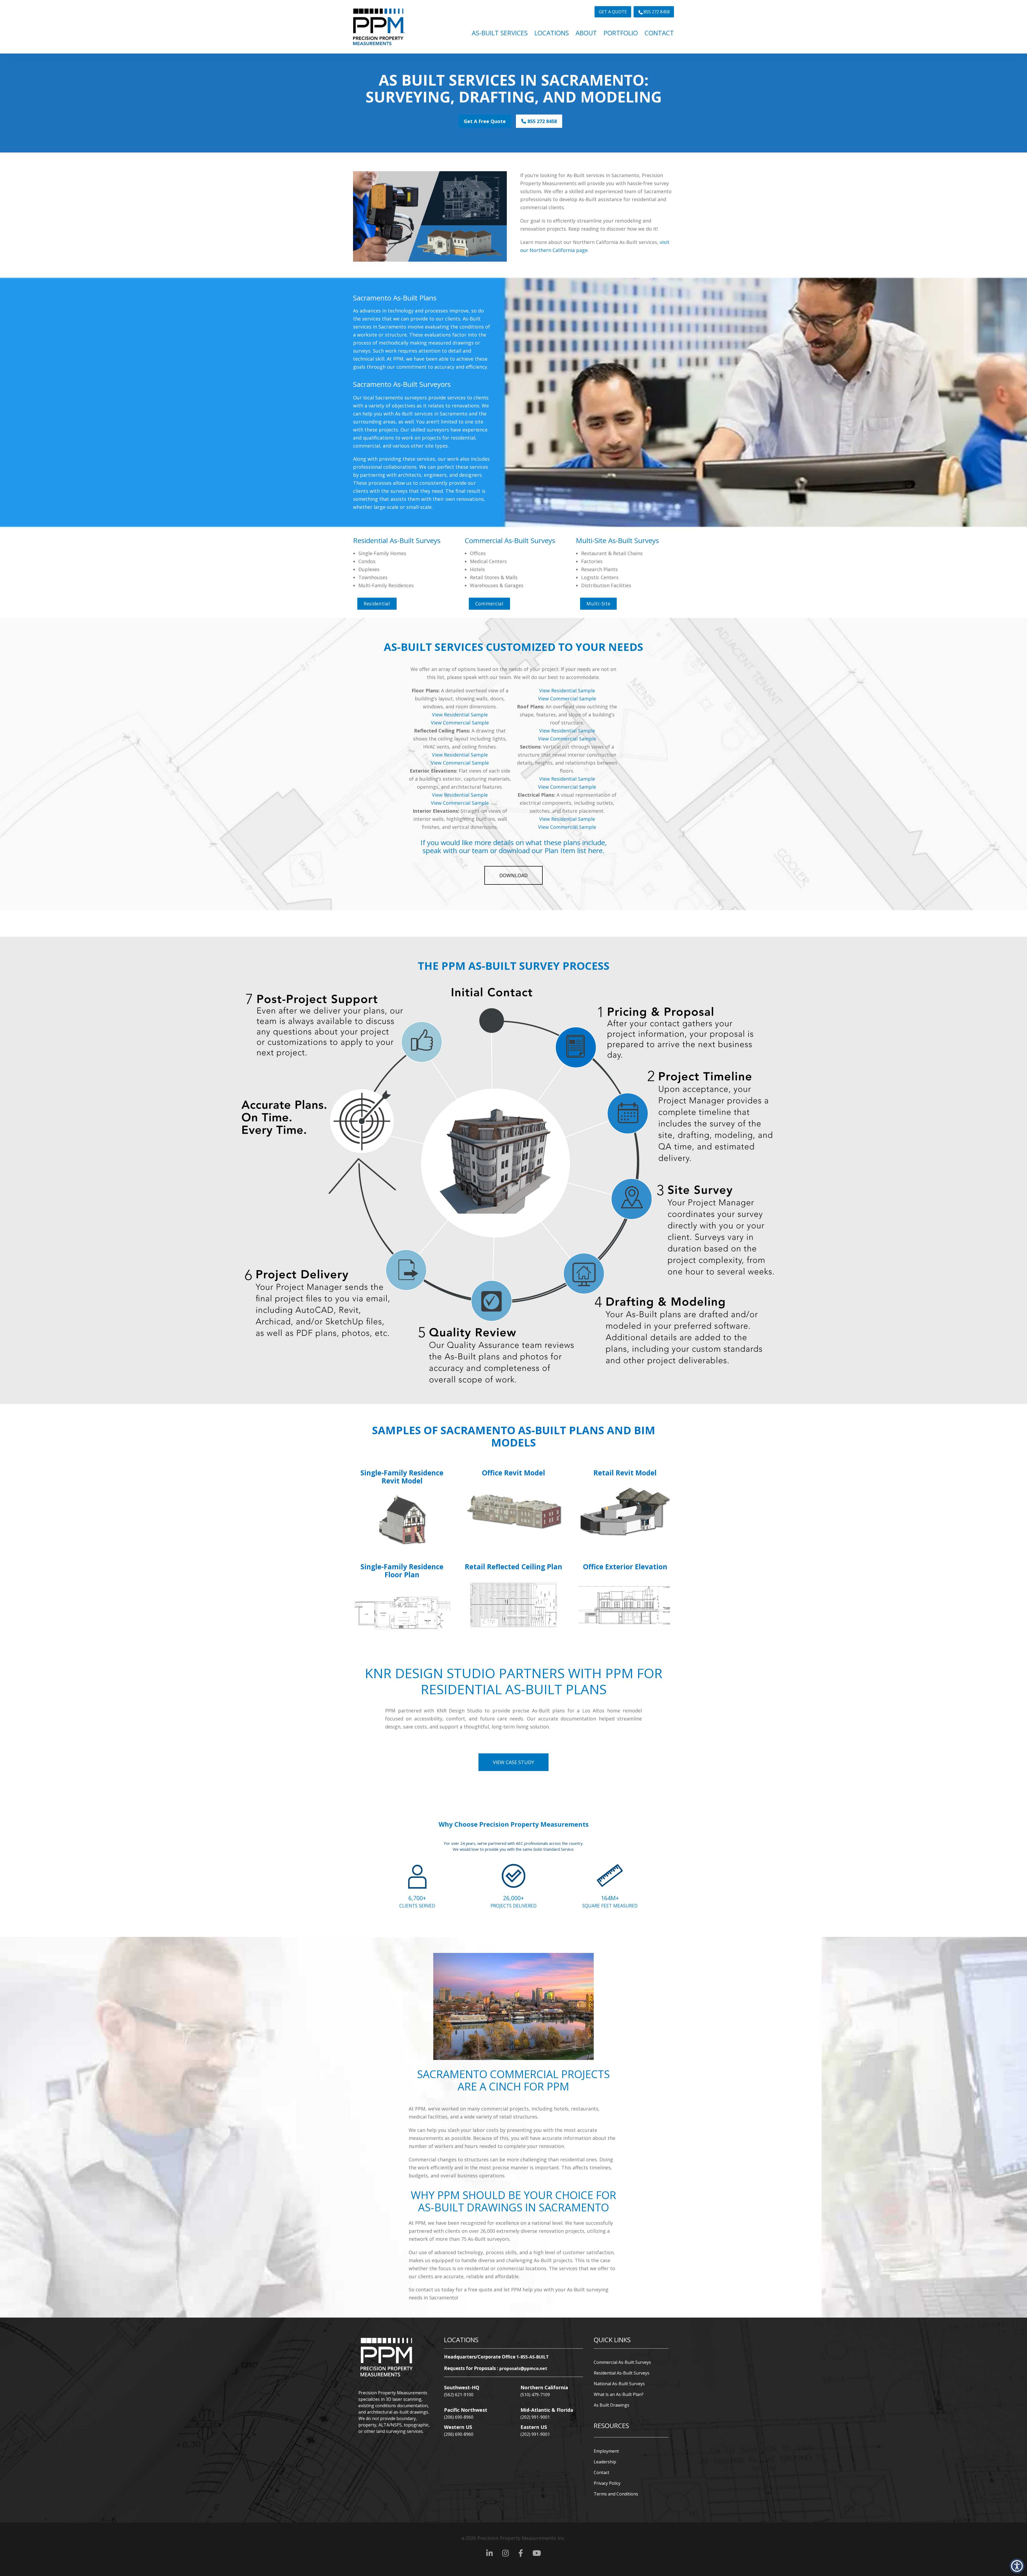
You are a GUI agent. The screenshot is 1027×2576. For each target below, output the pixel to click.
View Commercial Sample (460, 723)
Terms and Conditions (616, 2494)
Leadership (605, 2462)
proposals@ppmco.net (523, 2368)
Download (513, 875)
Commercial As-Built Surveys (622, 2362)
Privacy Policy (607, 2483)
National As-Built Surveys (619, 2384)
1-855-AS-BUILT (533, 2357)
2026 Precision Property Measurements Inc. (513, 2538)
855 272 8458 (541, 121)
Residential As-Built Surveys (622, 2373)
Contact (601, 2472)
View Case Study (513, 1762)
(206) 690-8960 (459, 2417)
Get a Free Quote (485, 121)
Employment (606, 2451)
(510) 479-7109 (535, 2395)
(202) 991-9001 (535, 2417)
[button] (1017, 2566)
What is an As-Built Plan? (619, 2394)
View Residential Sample (460, 715)
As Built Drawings (612, 2405)
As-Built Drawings (470, 2207)
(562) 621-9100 (459, 2395)
